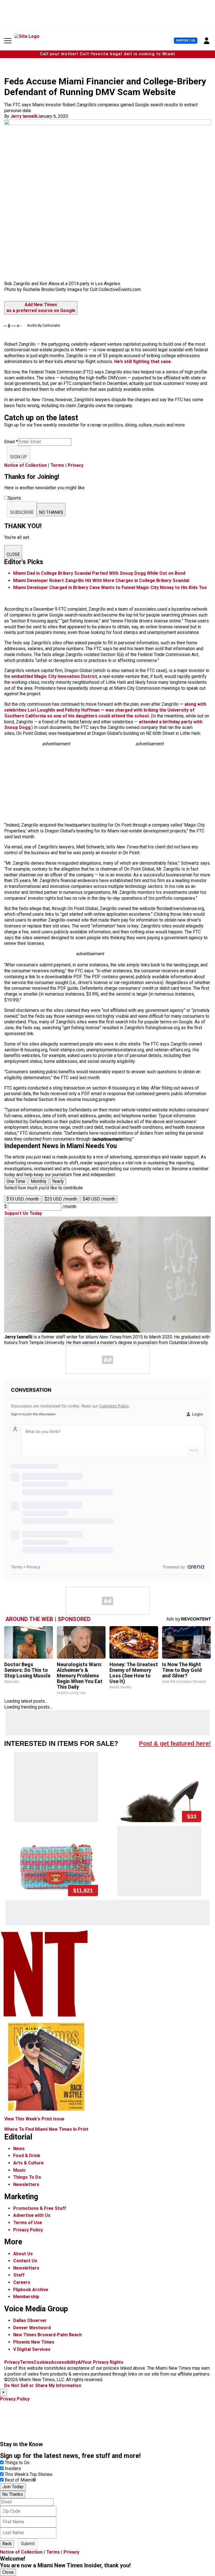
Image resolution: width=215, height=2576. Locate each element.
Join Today (13, 2487)
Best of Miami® (20, 2480)
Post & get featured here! (175, 1743)
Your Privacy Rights (103, 2362)
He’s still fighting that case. (143, 362)
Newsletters (26, 2184)
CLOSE (13, 554)
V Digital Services (32, 2349)
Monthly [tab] (39, 1181)
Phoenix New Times (34, 2342)
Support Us (186, 41)
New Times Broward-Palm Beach (47, 2335)
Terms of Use (28, 2223)
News (19, 2149)
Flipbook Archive (31, 2290)
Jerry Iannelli (24, 116)
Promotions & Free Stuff (40, 2208)
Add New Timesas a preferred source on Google (41, 308)
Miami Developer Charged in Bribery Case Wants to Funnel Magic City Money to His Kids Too (110, 588)
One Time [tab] (16, 1181)
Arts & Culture (28, 2163)
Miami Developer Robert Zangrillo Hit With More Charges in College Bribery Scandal (101, 580)
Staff (19, 2275)
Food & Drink (27, 2156)
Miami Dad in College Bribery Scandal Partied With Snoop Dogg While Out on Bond (99, 573)
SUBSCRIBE (22, 512)
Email (11, 442)
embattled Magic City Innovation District (54, 676)
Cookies (42, 2362)
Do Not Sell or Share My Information (43, 2385)
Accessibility (64, 2362)
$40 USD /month (99, 1199)
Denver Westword (32, 2328)
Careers (22, 2282)
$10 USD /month (23, 1199)
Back (7, 2544)
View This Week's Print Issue (34, 2119)
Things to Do (17, 2463)
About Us (23, 2254)
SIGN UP (19, 457)
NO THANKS (51, 512)
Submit (28, 2544)
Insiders (13, 2468)
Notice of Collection (25, 465)
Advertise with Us (32, 2215)
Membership (26, 2297)
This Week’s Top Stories (29, 2474)
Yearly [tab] (58, 1181)
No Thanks (13, 2494)
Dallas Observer (30, 2320)
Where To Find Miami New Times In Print (46, 2129)
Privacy (76, 465)
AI (80, 2362)
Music (19, 2170)
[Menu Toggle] (8, 41)
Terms (57, 465)
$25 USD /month (61, 1199)
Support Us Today (23, 1213)
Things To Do (27, 2177)
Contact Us (25, 2261)
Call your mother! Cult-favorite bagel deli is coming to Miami (108, 54)
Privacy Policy (28, 2230)
